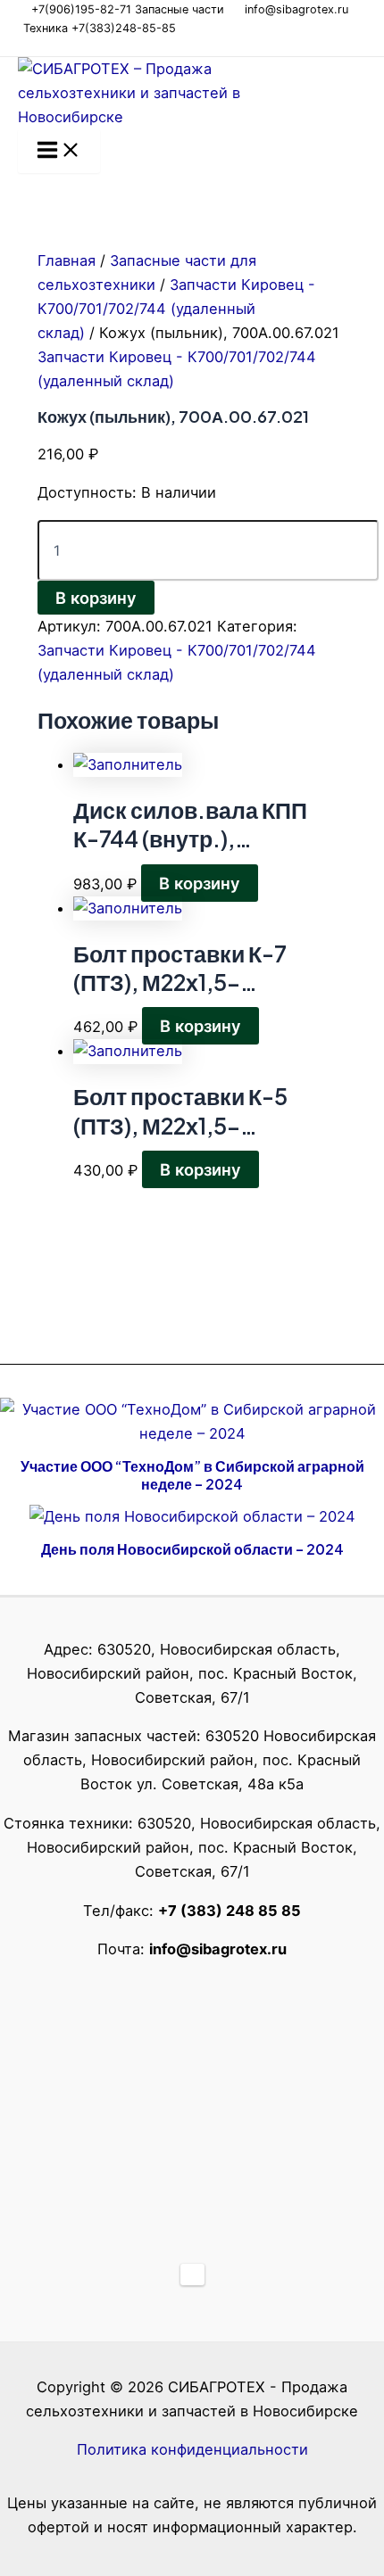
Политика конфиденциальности (192, 2449)
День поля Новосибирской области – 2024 (192, 1549)
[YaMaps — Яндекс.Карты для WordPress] (192, 2275)
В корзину (96, 598)
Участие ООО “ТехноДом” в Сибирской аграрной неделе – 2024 (192, 1475)
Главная (67, 260)
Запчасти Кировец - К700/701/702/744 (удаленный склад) (176, 309)
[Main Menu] (59, 151)
